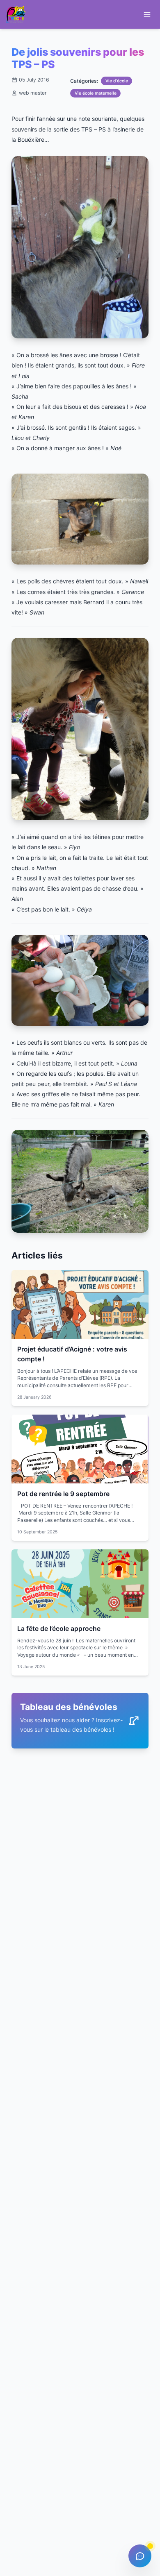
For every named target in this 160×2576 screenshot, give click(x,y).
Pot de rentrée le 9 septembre (63, 1494)
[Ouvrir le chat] (140, 2556)
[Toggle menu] (147, 15)
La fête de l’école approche (59, 1629)
